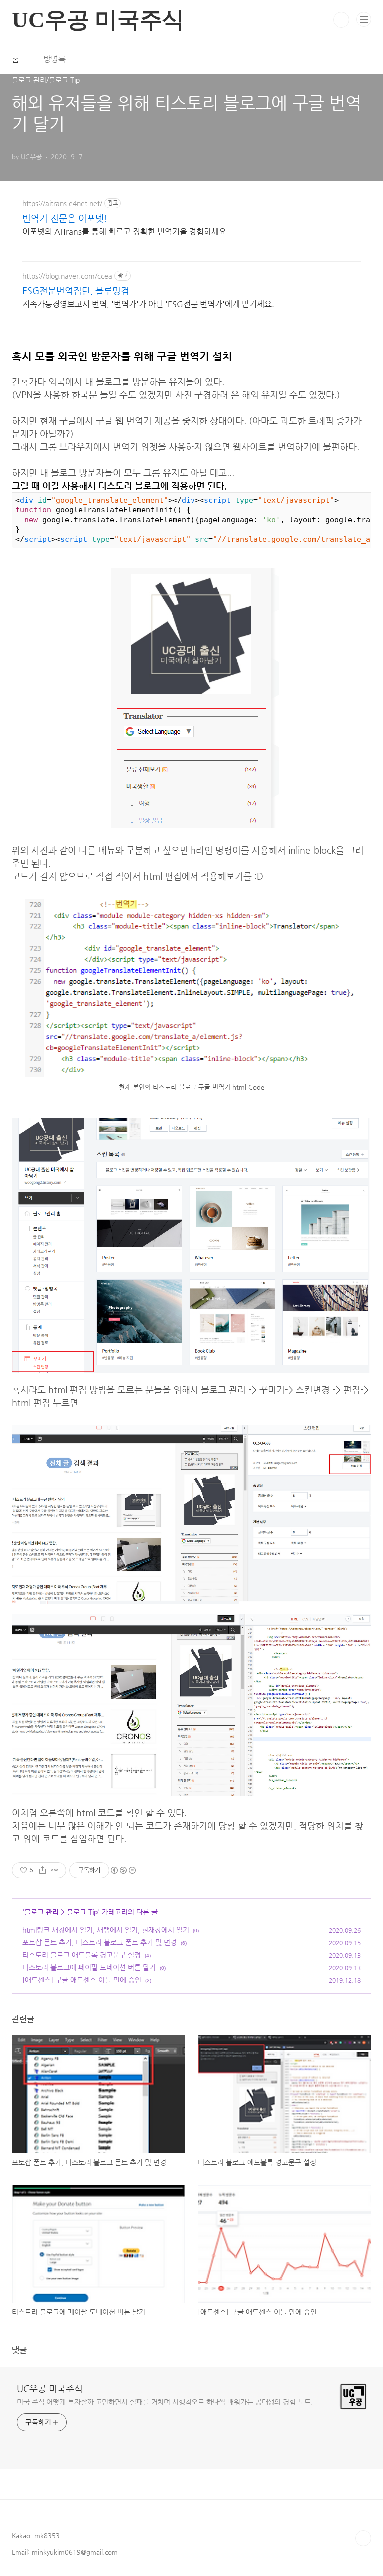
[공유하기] (43, 1870)
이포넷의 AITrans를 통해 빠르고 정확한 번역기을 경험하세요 (124, 232)
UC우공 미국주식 (50, 2388)
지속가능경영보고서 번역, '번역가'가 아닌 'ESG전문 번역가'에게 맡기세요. (148, 304)
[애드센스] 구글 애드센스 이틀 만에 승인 (82, 1980)
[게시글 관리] (55, 1870)
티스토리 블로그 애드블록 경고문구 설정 (82, 1955)
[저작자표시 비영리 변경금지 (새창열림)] (123, 1870)
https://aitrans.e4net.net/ (62, 203)
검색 (341, 20)
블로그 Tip (82, 1912)
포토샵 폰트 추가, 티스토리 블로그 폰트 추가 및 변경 (99, 1942)
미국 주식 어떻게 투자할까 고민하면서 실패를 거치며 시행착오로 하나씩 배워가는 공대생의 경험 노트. (165, 2402)
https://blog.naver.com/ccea (67, 276)
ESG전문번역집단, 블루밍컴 (76, 290)
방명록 (55, 59)
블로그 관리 (42, 1912)
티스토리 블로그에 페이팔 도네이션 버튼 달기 (89, 1967)
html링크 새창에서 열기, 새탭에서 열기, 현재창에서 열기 (106, 1930)
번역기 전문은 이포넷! (65, 218)
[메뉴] (364, 19)
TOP (363, 2538)
